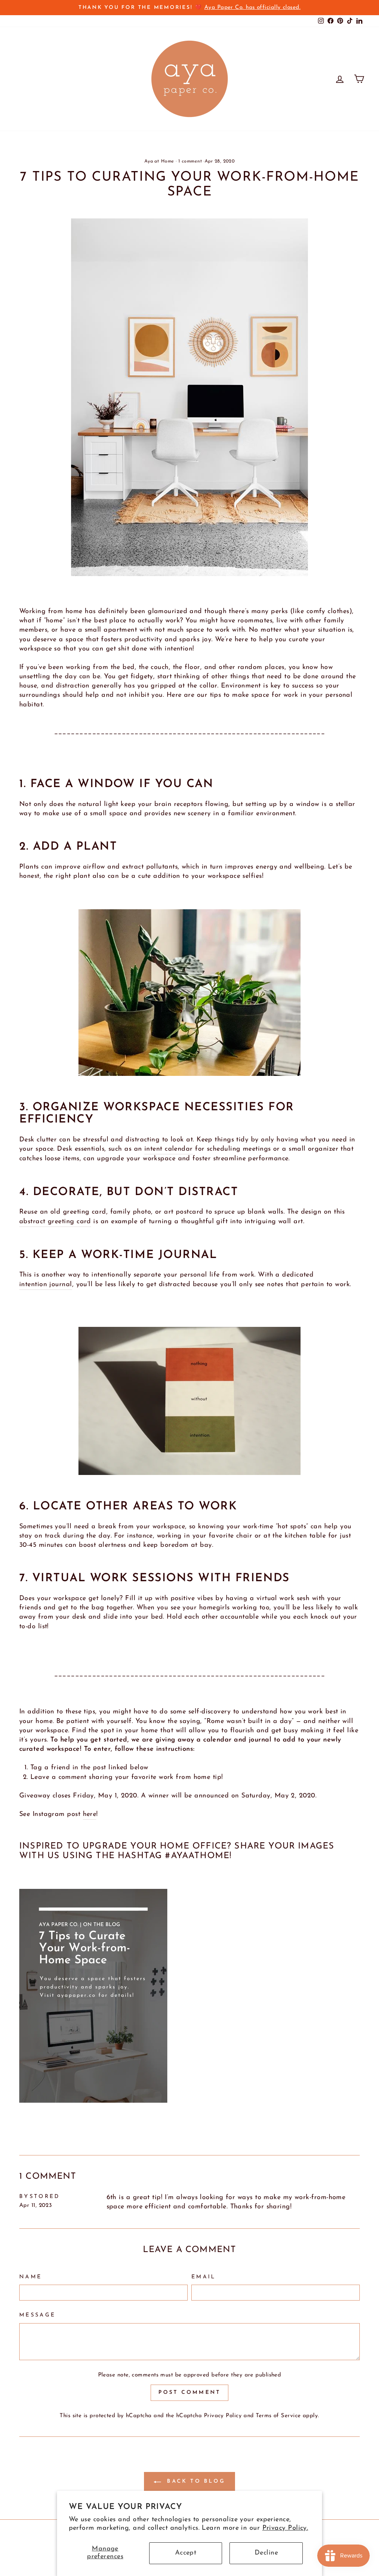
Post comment (189, 2393)
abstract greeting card (55, 1222)
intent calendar (169, 1149)
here (90, 1814)
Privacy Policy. (285, 2528)
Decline (266, 2553)
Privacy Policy (223, 2416)
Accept (186, 2553)
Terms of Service (278, 2416)
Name (31, 2277)
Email (204, 2277)
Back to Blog (195, 2481)
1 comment (190, 161)
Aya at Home (159, 161)
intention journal (46, 1285)
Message (37, 2315)
